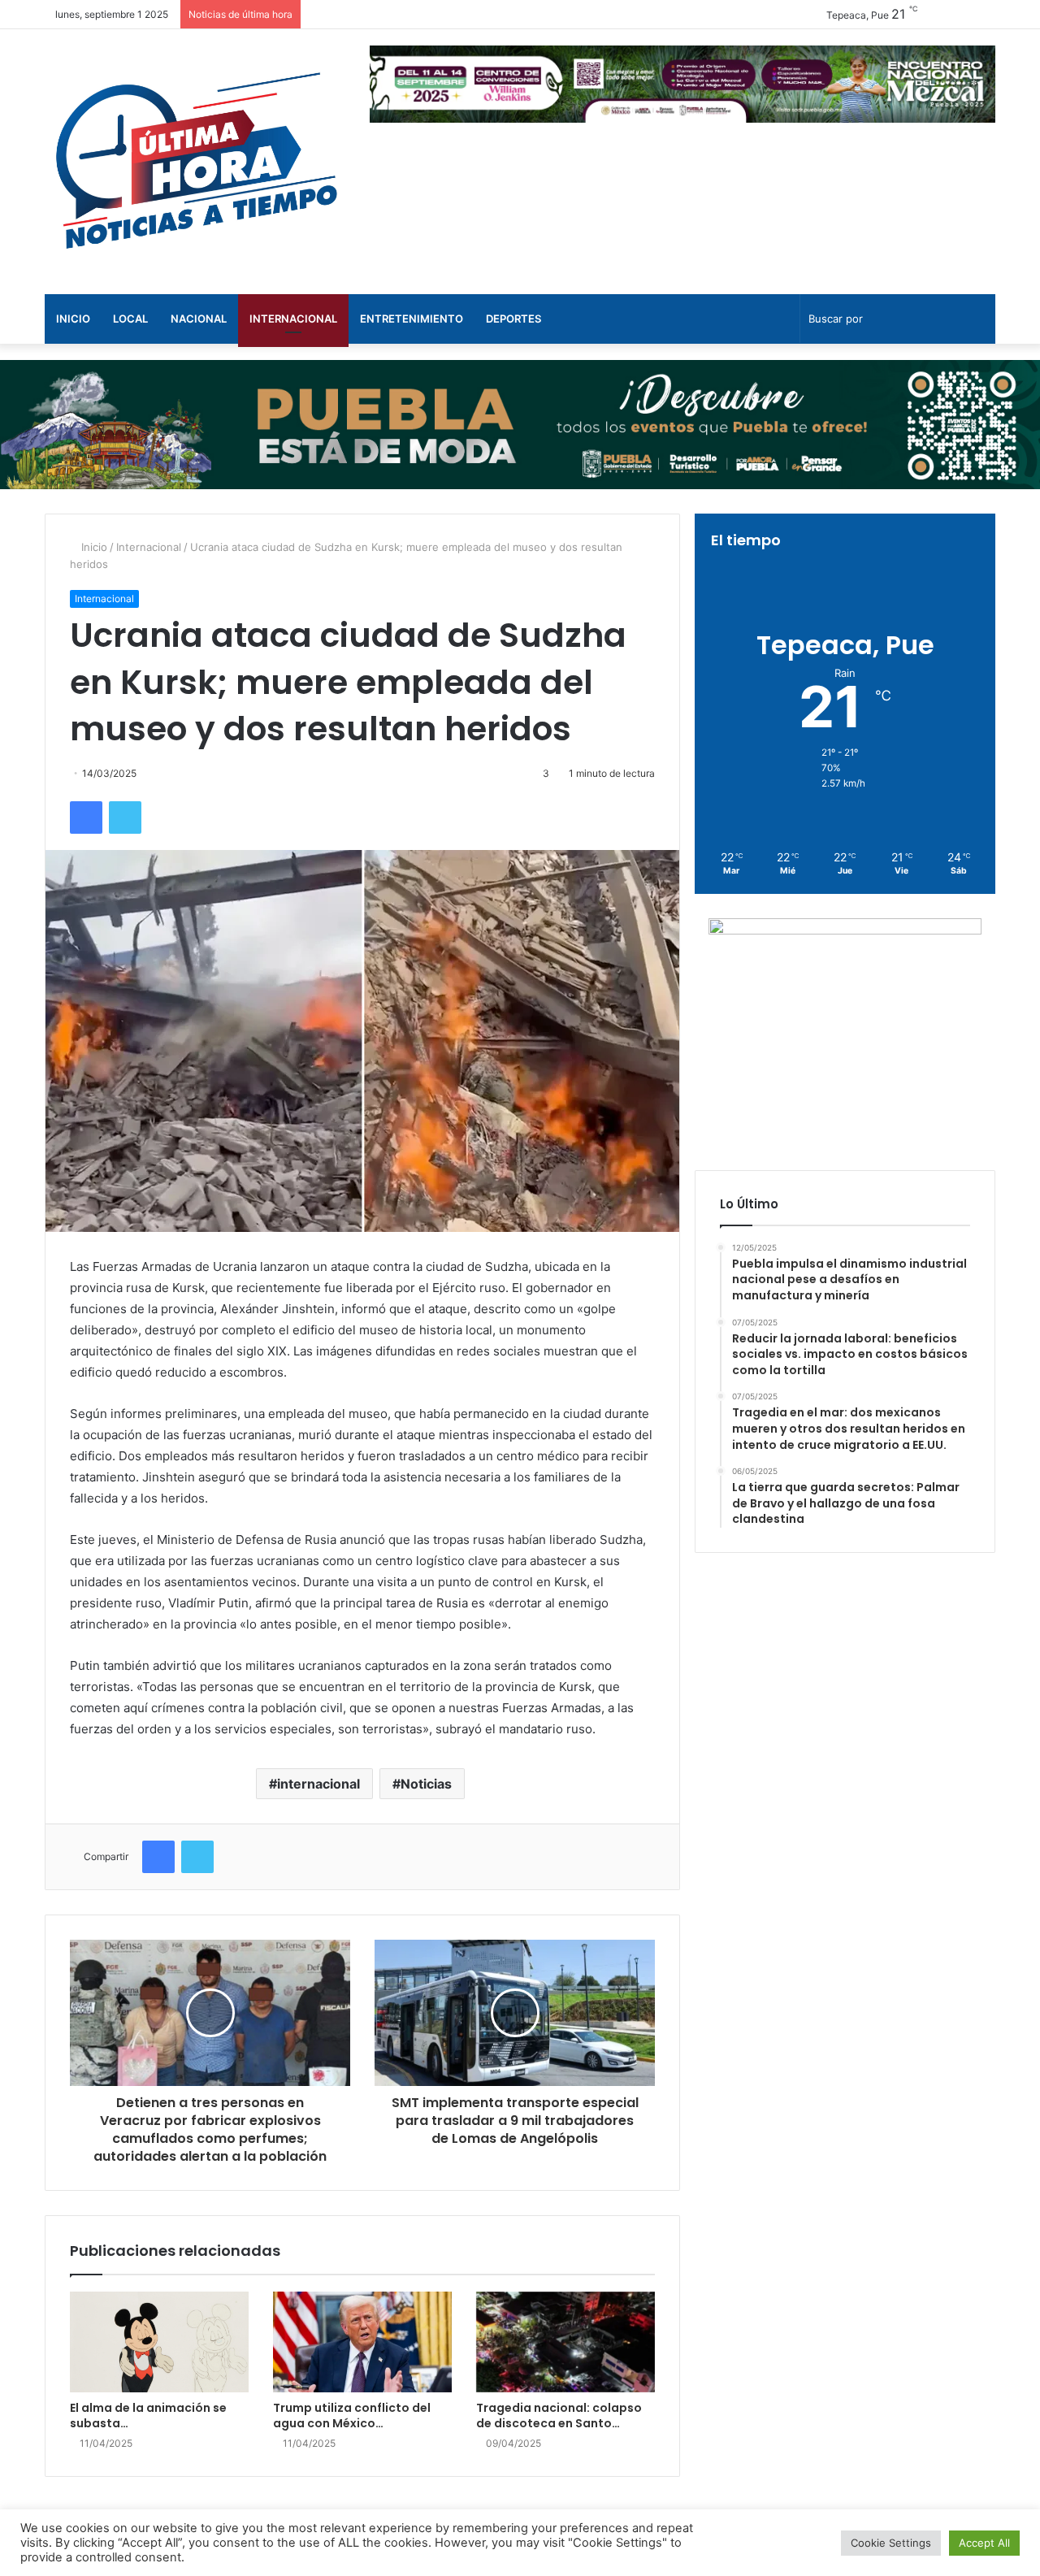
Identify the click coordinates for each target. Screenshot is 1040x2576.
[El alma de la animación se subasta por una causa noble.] (159, 2342)
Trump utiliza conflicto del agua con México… (352, 2416)
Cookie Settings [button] (891, 2543)
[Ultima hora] (195, 162)
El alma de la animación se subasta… (148, 2416)
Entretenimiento (412, 319)
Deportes (513, 319)
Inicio (73, 319)
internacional (318, 1784)
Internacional (293, 319)
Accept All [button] (984, 2543)
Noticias (426, 1784)
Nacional (199, 319)
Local (130, 319)
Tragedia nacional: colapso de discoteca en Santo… (559, 2416)
